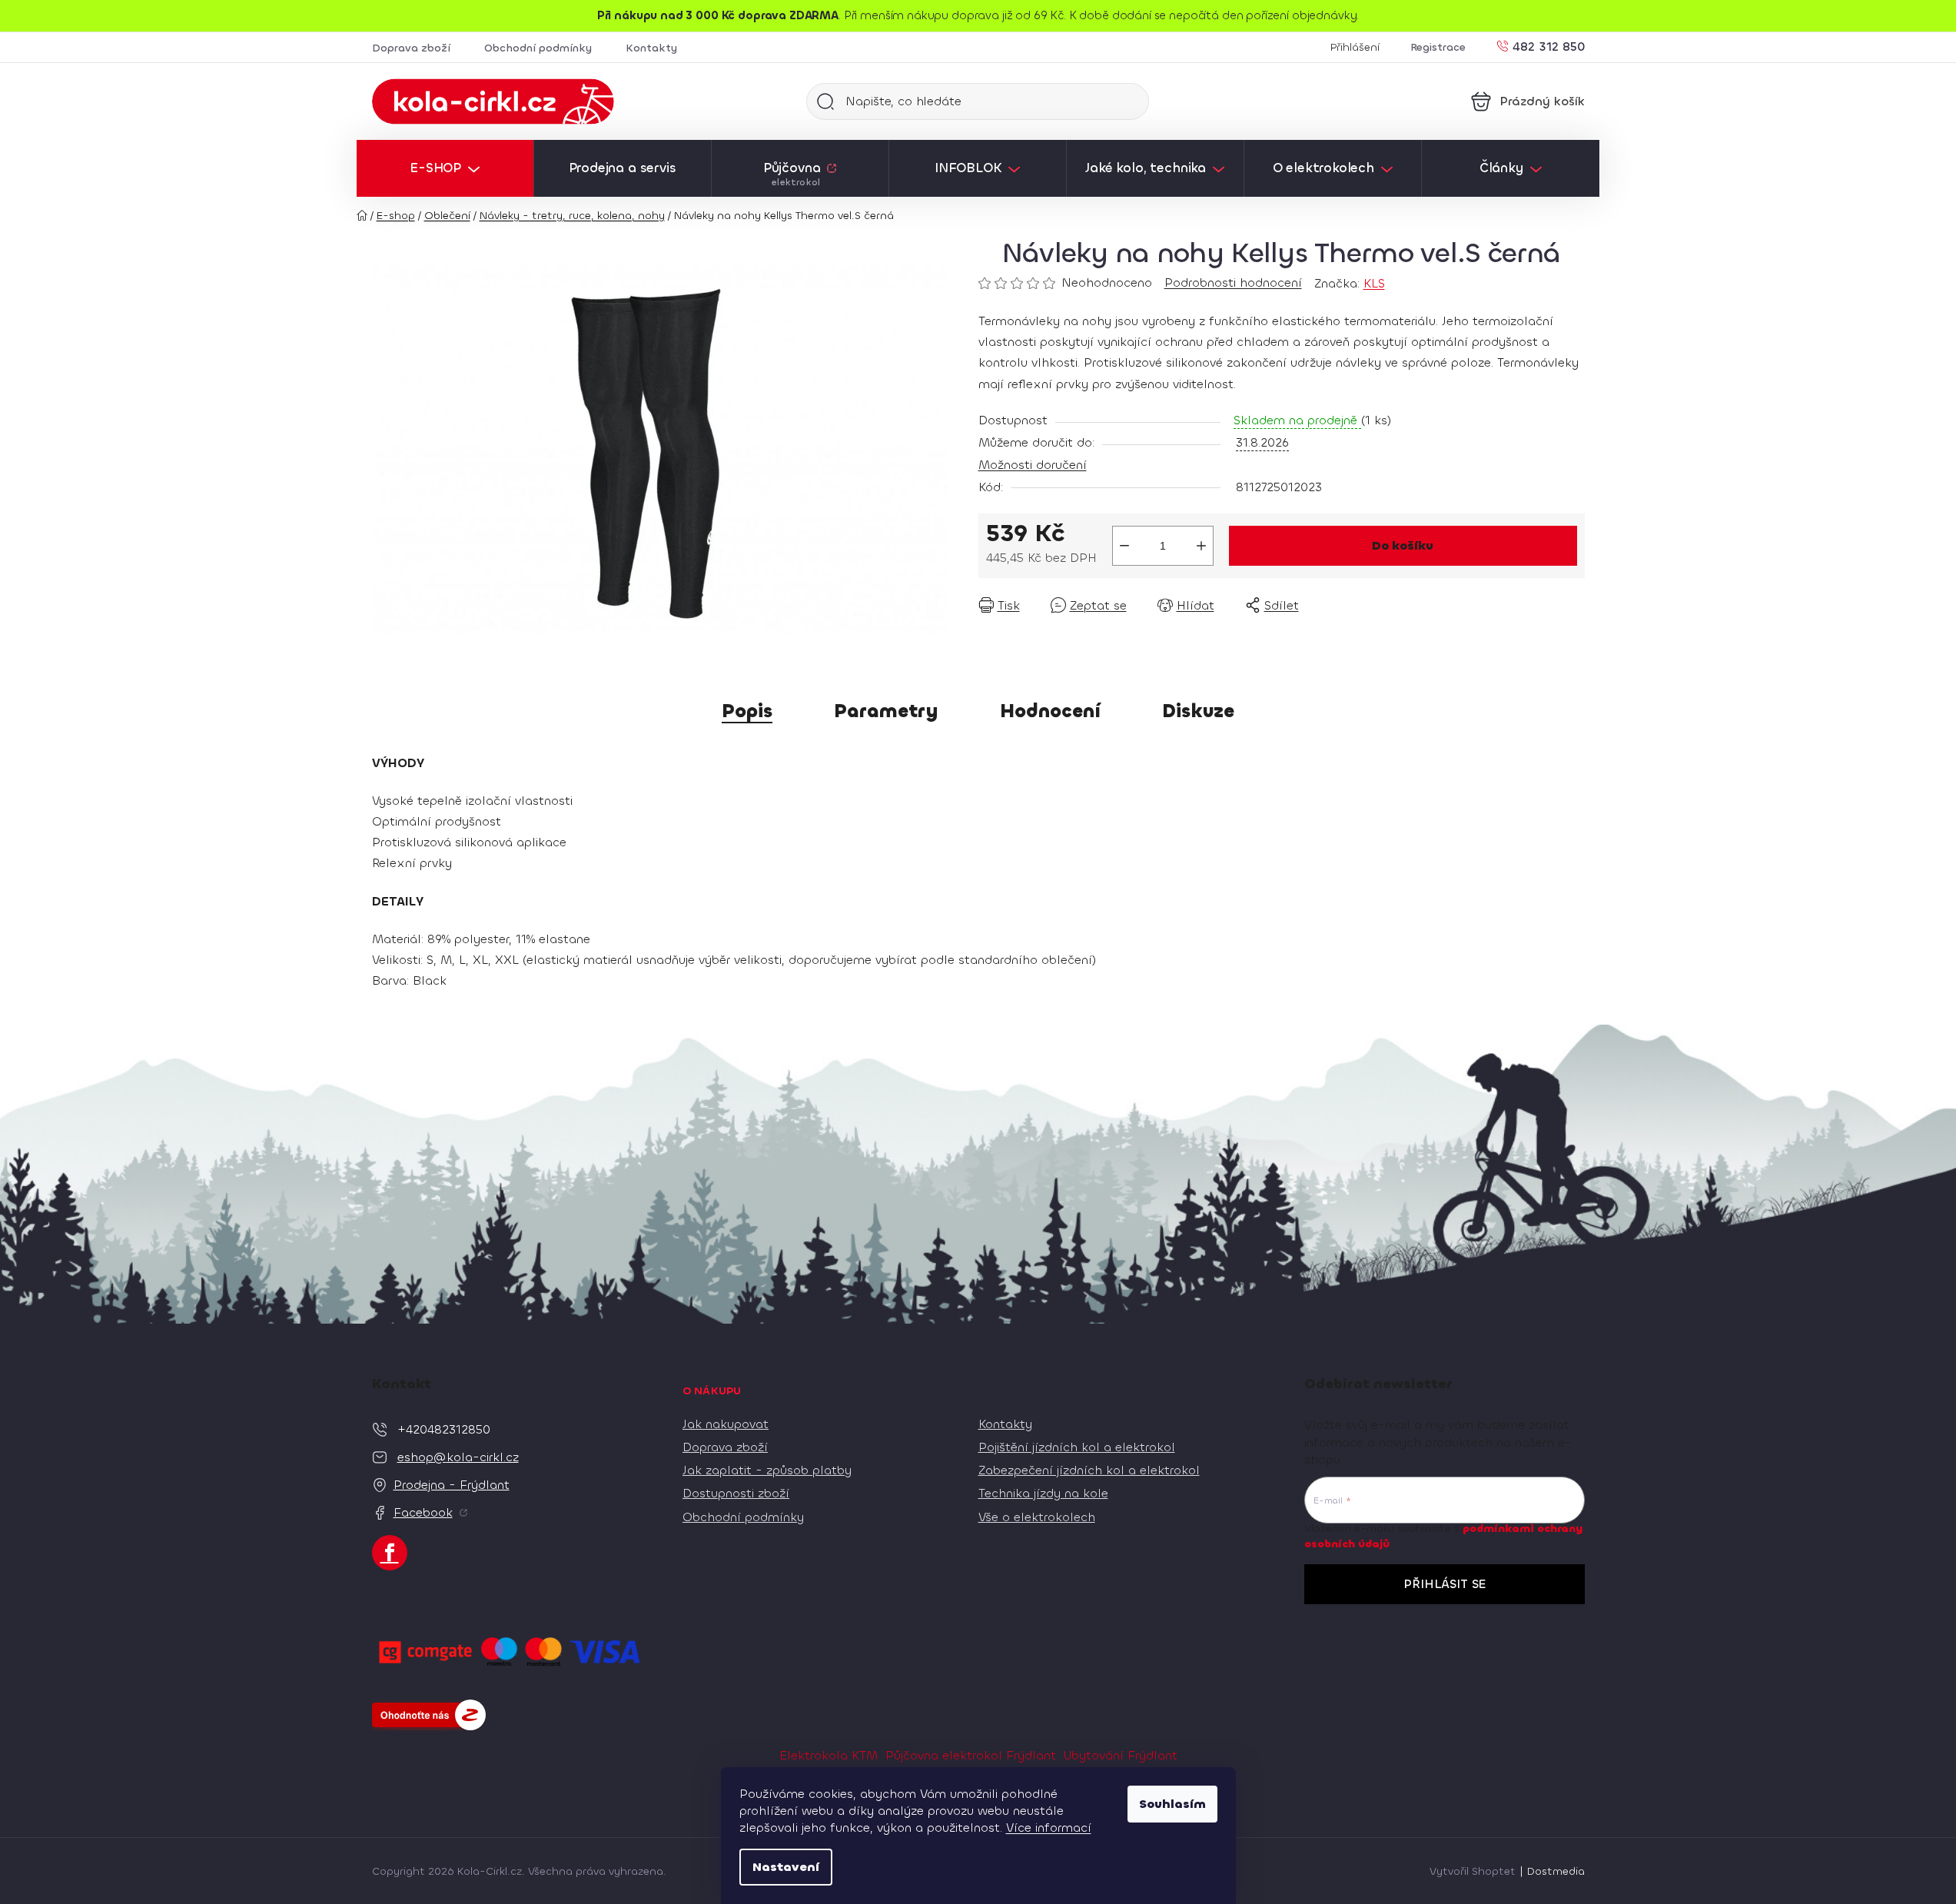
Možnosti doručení (1033, 465)
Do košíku (1403, 545)
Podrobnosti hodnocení (1233, 282)
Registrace (1438, 47)
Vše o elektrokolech (1037, 1517)
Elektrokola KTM (829, 1755)
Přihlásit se (1445, 1584)
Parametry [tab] (886, 711)
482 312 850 (1549, 46)
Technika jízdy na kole (1043, 1493)
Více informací (1049, 1828)
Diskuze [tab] (1198, 711)
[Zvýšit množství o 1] (1201, 546)
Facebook (423, 1512)
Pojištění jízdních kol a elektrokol (1077, 1447)
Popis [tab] (747, 711)
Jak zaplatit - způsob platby (767, 1470)
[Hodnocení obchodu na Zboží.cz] (429, 1715)
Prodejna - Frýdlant (452, 1485)
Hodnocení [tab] (1050, 711)
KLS (1374, 283)
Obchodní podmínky (538, 48)
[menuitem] (445, 168)
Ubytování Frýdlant (1121, 1755)
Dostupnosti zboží (736, 1493)
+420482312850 (444, 1429)
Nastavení (786, 1867)
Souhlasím (1172, 1804)
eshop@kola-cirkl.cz (458, 1457)
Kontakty (651, 48)
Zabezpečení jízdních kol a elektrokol (1089, 1470)
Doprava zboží (411, 48)
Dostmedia (1556, 1871)
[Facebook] (390, 1553)
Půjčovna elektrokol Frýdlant (971, 1755)
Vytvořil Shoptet (1473, 1871)
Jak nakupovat (726, 1424)
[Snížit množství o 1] (1124, 546)
